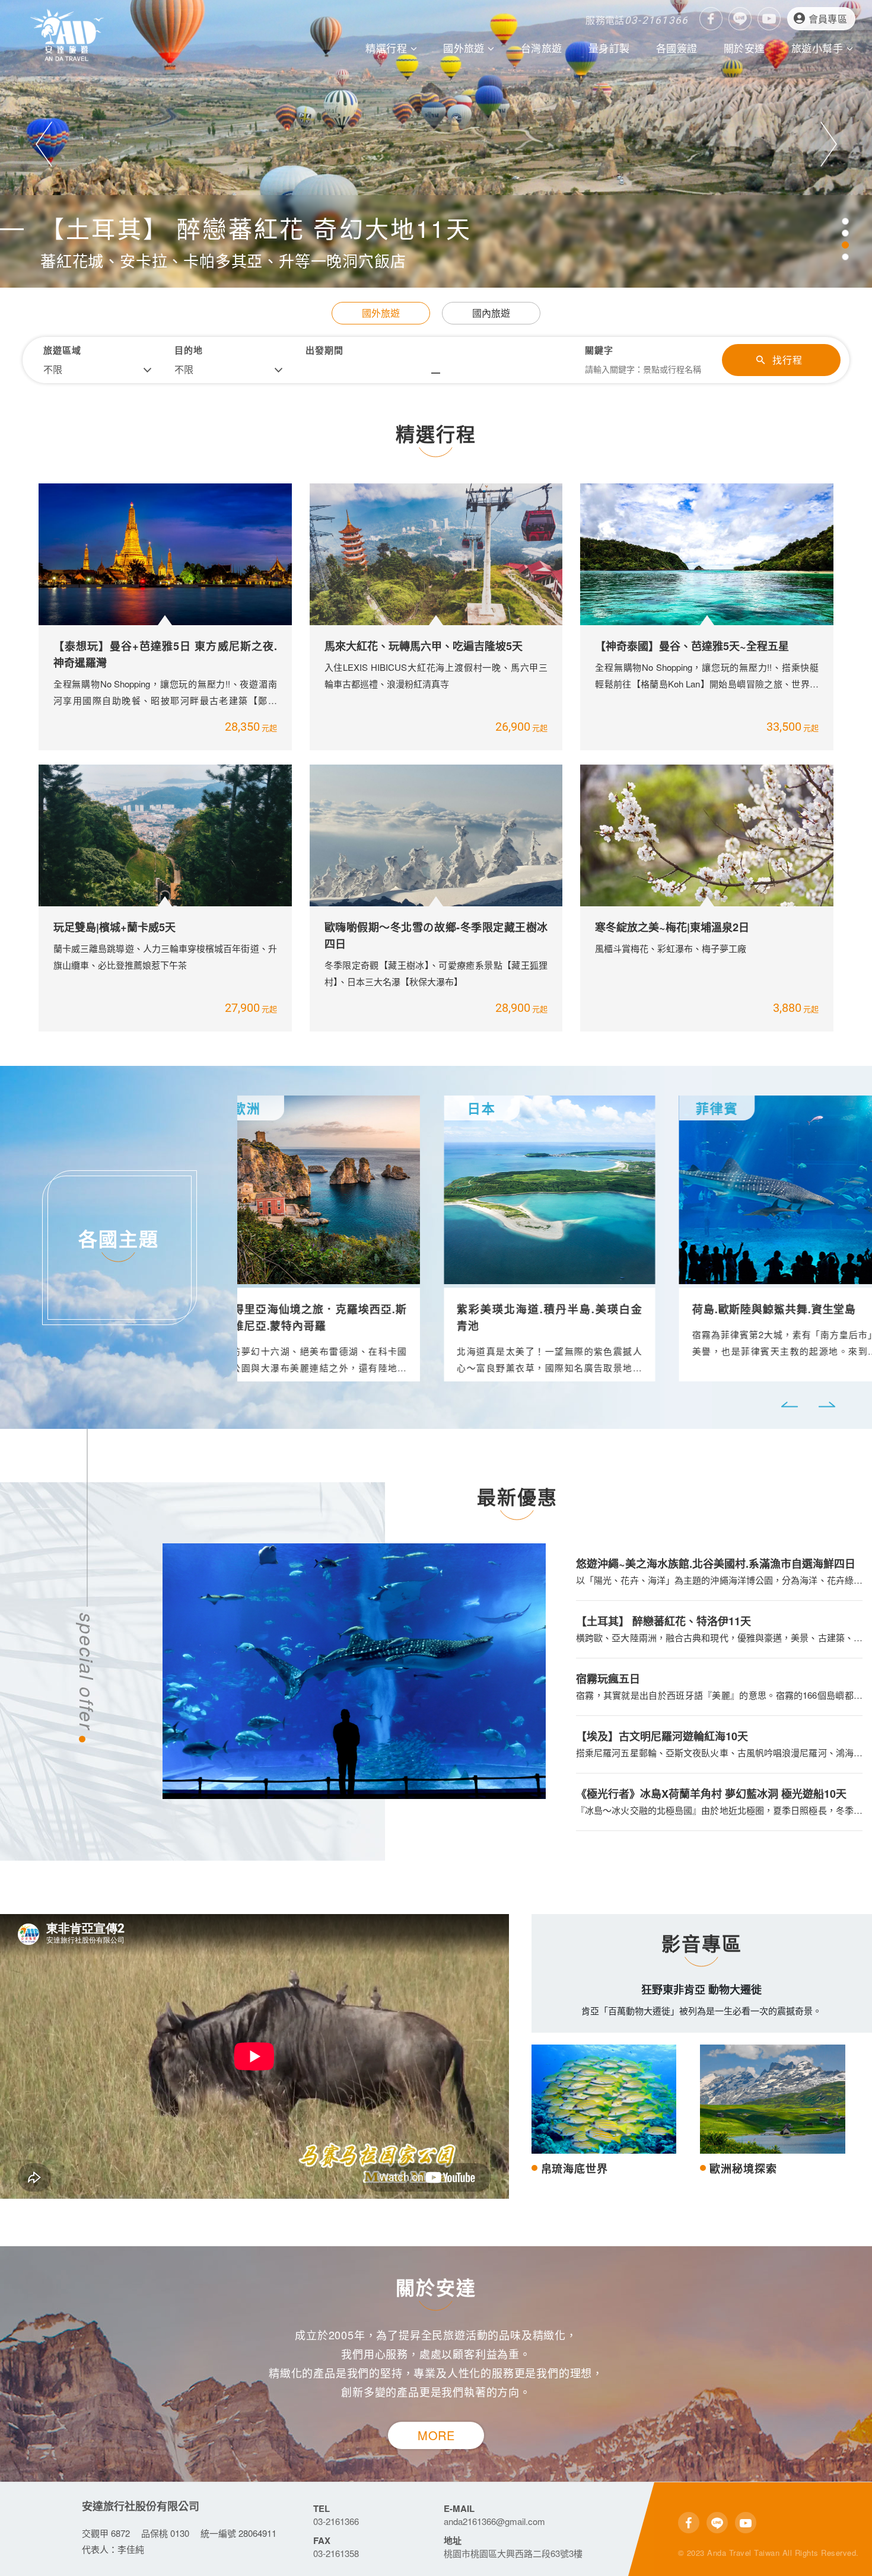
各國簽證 (677, 48)
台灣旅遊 (542, 48)
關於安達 (744, 48)
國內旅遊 (491, 313)
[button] (44, 144)
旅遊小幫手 (819, 48)
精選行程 (388, 48)
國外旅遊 (465, 48)
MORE (436, 2435)
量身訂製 (609, 48)
